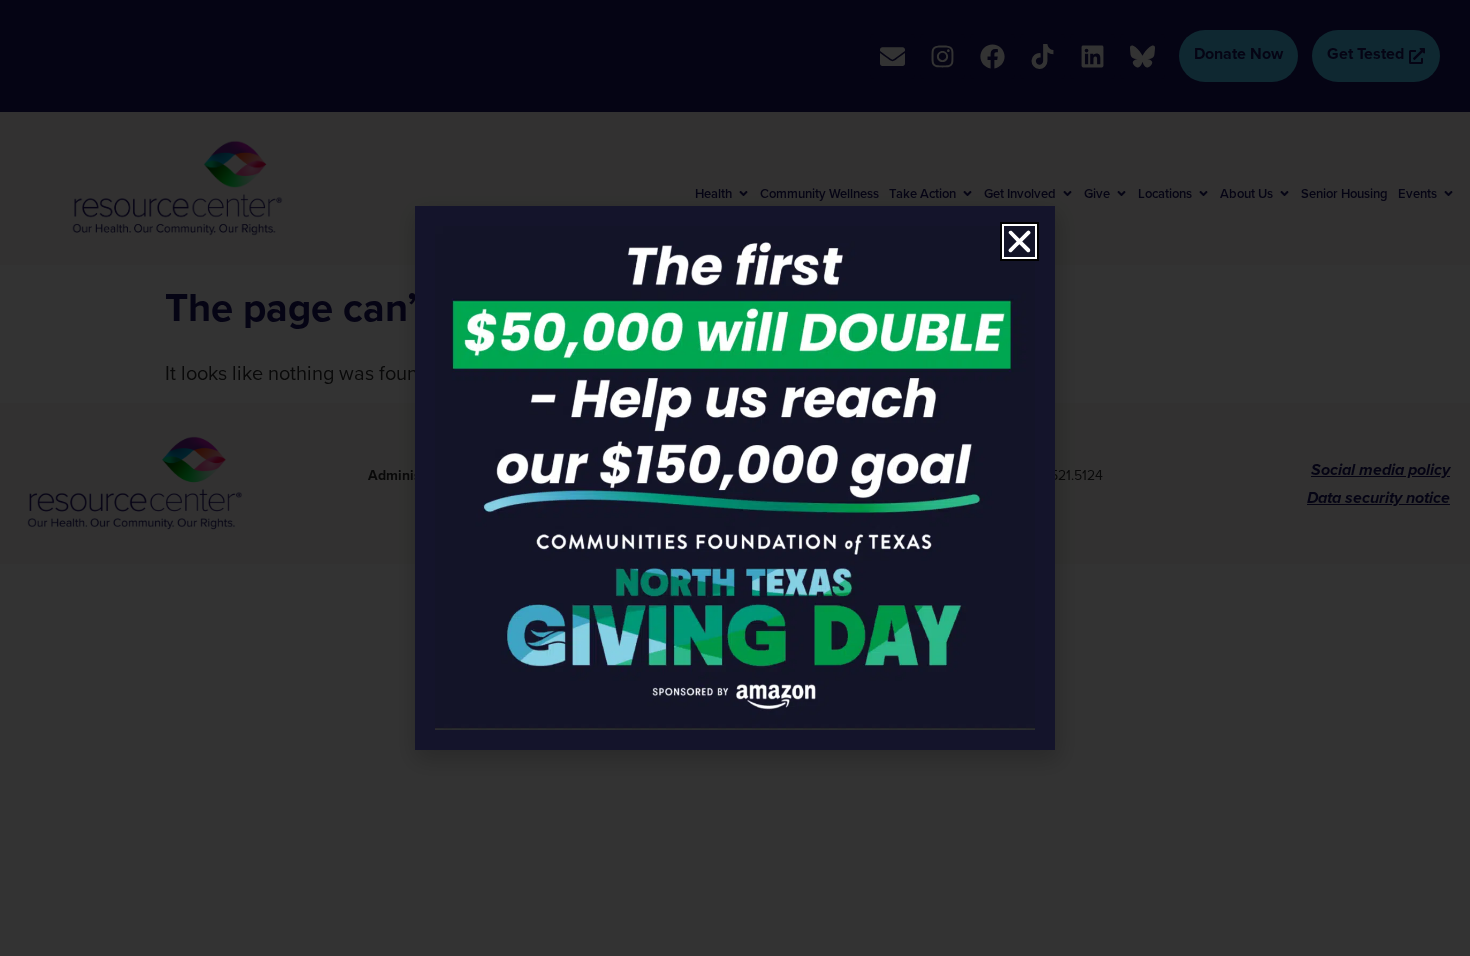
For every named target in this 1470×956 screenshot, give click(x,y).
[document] (735, 478)
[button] (1019, 241)
